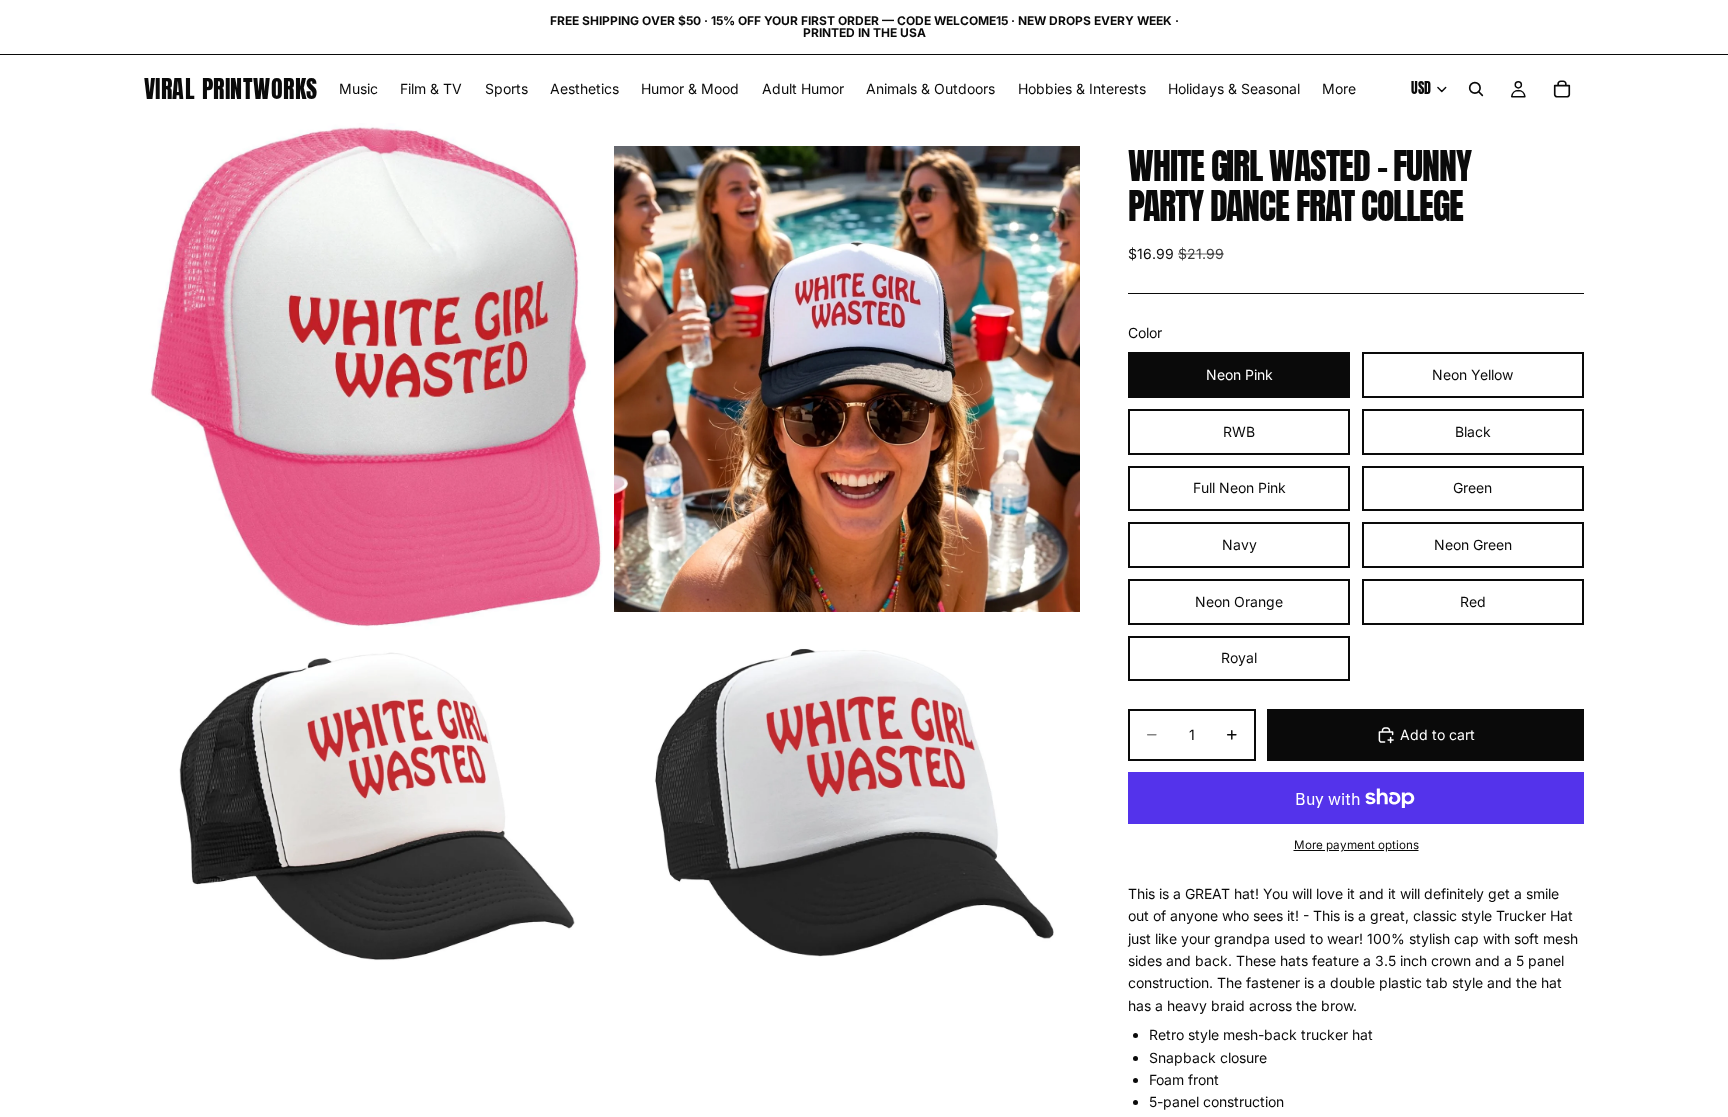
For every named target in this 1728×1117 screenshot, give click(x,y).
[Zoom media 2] (847, 378)
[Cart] (1562, 89)
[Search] (1476, 89)
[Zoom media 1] (377, 378)
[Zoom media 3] (377, 803)
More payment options (1356, 845)
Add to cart (1437, 734)
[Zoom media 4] (847, 803)
